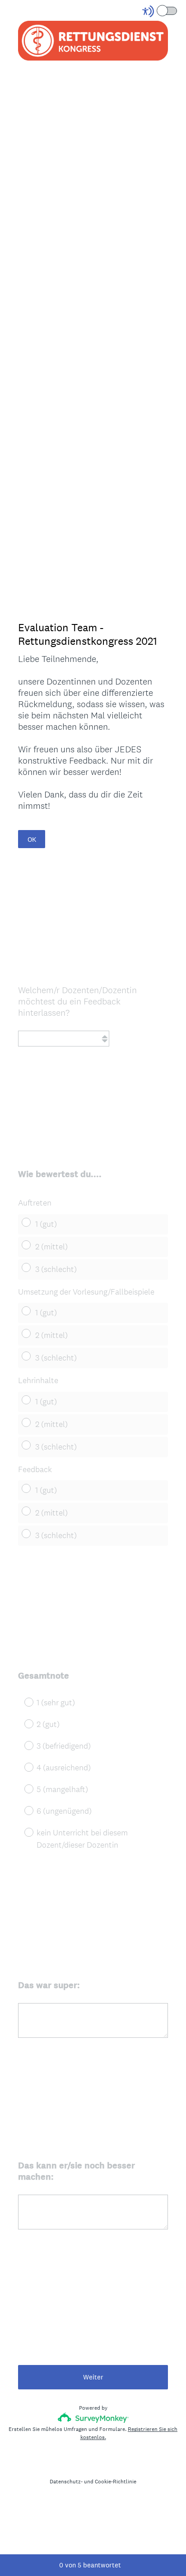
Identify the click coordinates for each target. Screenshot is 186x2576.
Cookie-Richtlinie (116, 2482)
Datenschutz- (66, 2482)
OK (32, 839)
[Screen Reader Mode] (160, 11)
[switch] (178, 10)
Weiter (93, 2377)
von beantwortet (90, 2565)
